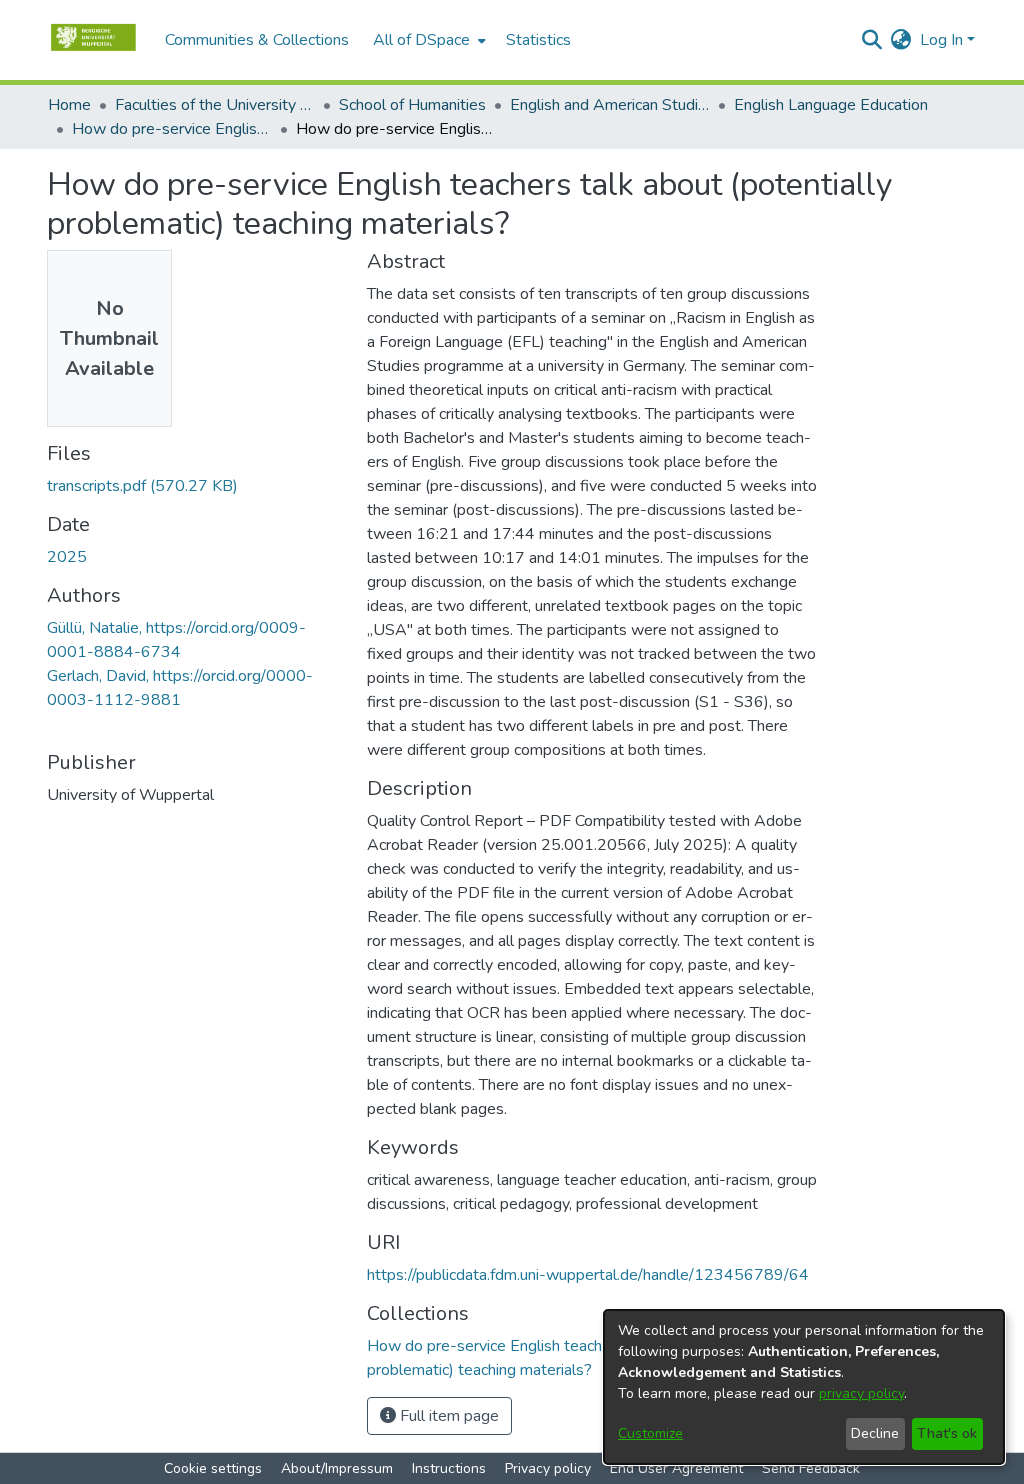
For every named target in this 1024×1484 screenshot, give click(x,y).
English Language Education (831, 105)
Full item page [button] (447, 1416)
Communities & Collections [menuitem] (257, 40)
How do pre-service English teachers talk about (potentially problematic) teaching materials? (172, 129)
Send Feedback (811, 1468)
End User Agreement (676, 1468)
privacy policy (861, 1393)
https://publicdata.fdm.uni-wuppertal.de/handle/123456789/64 (588, 1275)
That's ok (947, 1433)
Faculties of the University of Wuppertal (215, 105)
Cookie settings (213, 1468)
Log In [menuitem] (941, 40)
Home (69, 105)
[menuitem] (427, 40)
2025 (67, 557)
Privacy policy (548, 1468)
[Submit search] (872, 40)
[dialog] (804, 1387)
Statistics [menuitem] (538, 40)
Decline (875, 1433)
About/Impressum (337, 1468)
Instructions (449, 1468)
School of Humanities (412, 105)
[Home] (96, 40)
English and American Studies (610, 105)
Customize (650, 1433)
